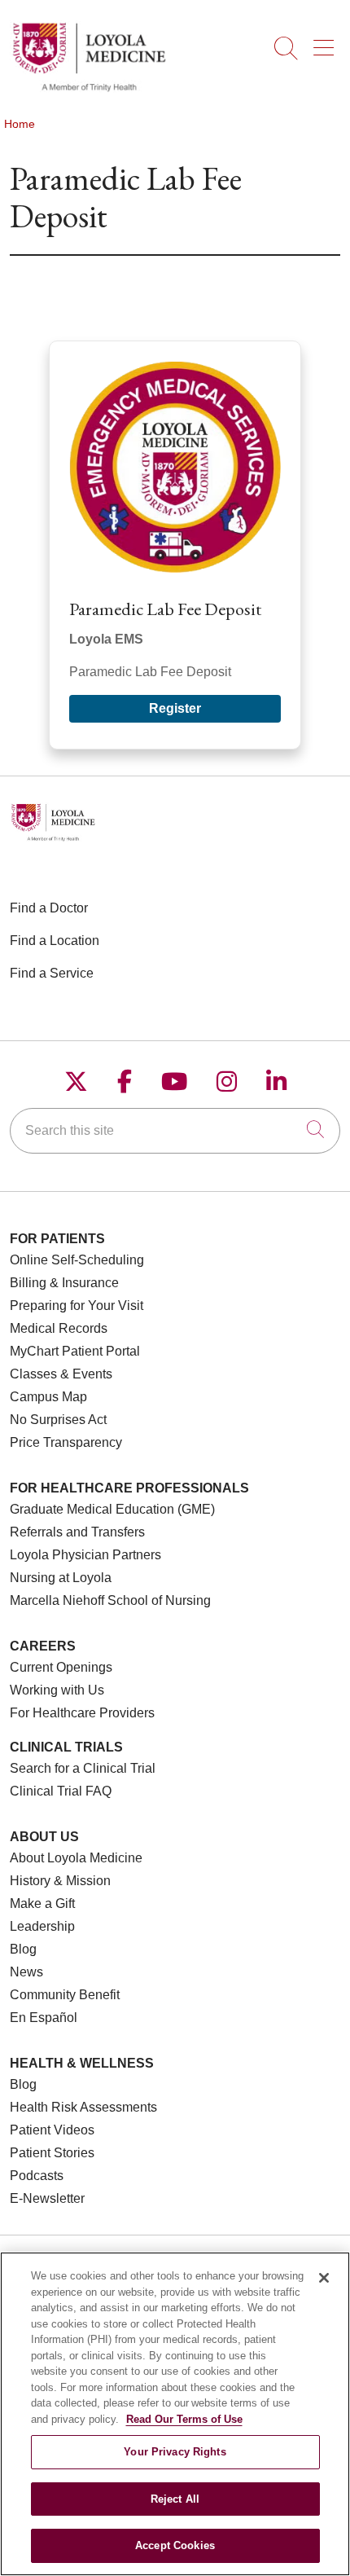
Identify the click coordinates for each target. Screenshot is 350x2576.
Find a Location (55, 941)
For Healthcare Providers (82, 1713)
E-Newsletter (47, 2198)
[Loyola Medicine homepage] (89, 89)
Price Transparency (66, 1442)
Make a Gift (42, 1903)
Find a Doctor (49, 908)
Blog (23, 1949)
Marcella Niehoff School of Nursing (110, 1600)
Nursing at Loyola (61, 1578)
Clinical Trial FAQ (61, 1791)
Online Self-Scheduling (77, 1260)
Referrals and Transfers (77, 1532)
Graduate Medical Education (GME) (112, 1509)
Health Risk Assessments (83, 2107)
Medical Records (59, 1328)
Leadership (42, 1926)
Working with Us (57, 1690)
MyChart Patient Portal (75, 1351)
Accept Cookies (175, 2545)
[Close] (324, 2278)
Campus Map (48, 1397)
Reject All (175, 2499)
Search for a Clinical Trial (83, 1768)
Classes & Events (61, 1374)
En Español (44, 2018)
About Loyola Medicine (76, 1858)
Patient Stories (52, 2153)
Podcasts (37, 2176)
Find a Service (52, 973)
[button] (327, 42)
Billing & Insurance (64, 1283)
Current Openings (61, 1667)
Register (175, 708)
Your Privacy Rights (175, 2452)
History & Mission (60, 1881)
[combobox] (175, 1131)
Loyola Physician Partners (85, 1555)
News (26, 1972)
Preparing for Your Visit (77, 1306)
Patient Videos (52, 2130)
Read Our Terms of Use (184, 2419)
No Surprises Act (58, 1420)
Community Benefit (65, 1995)
